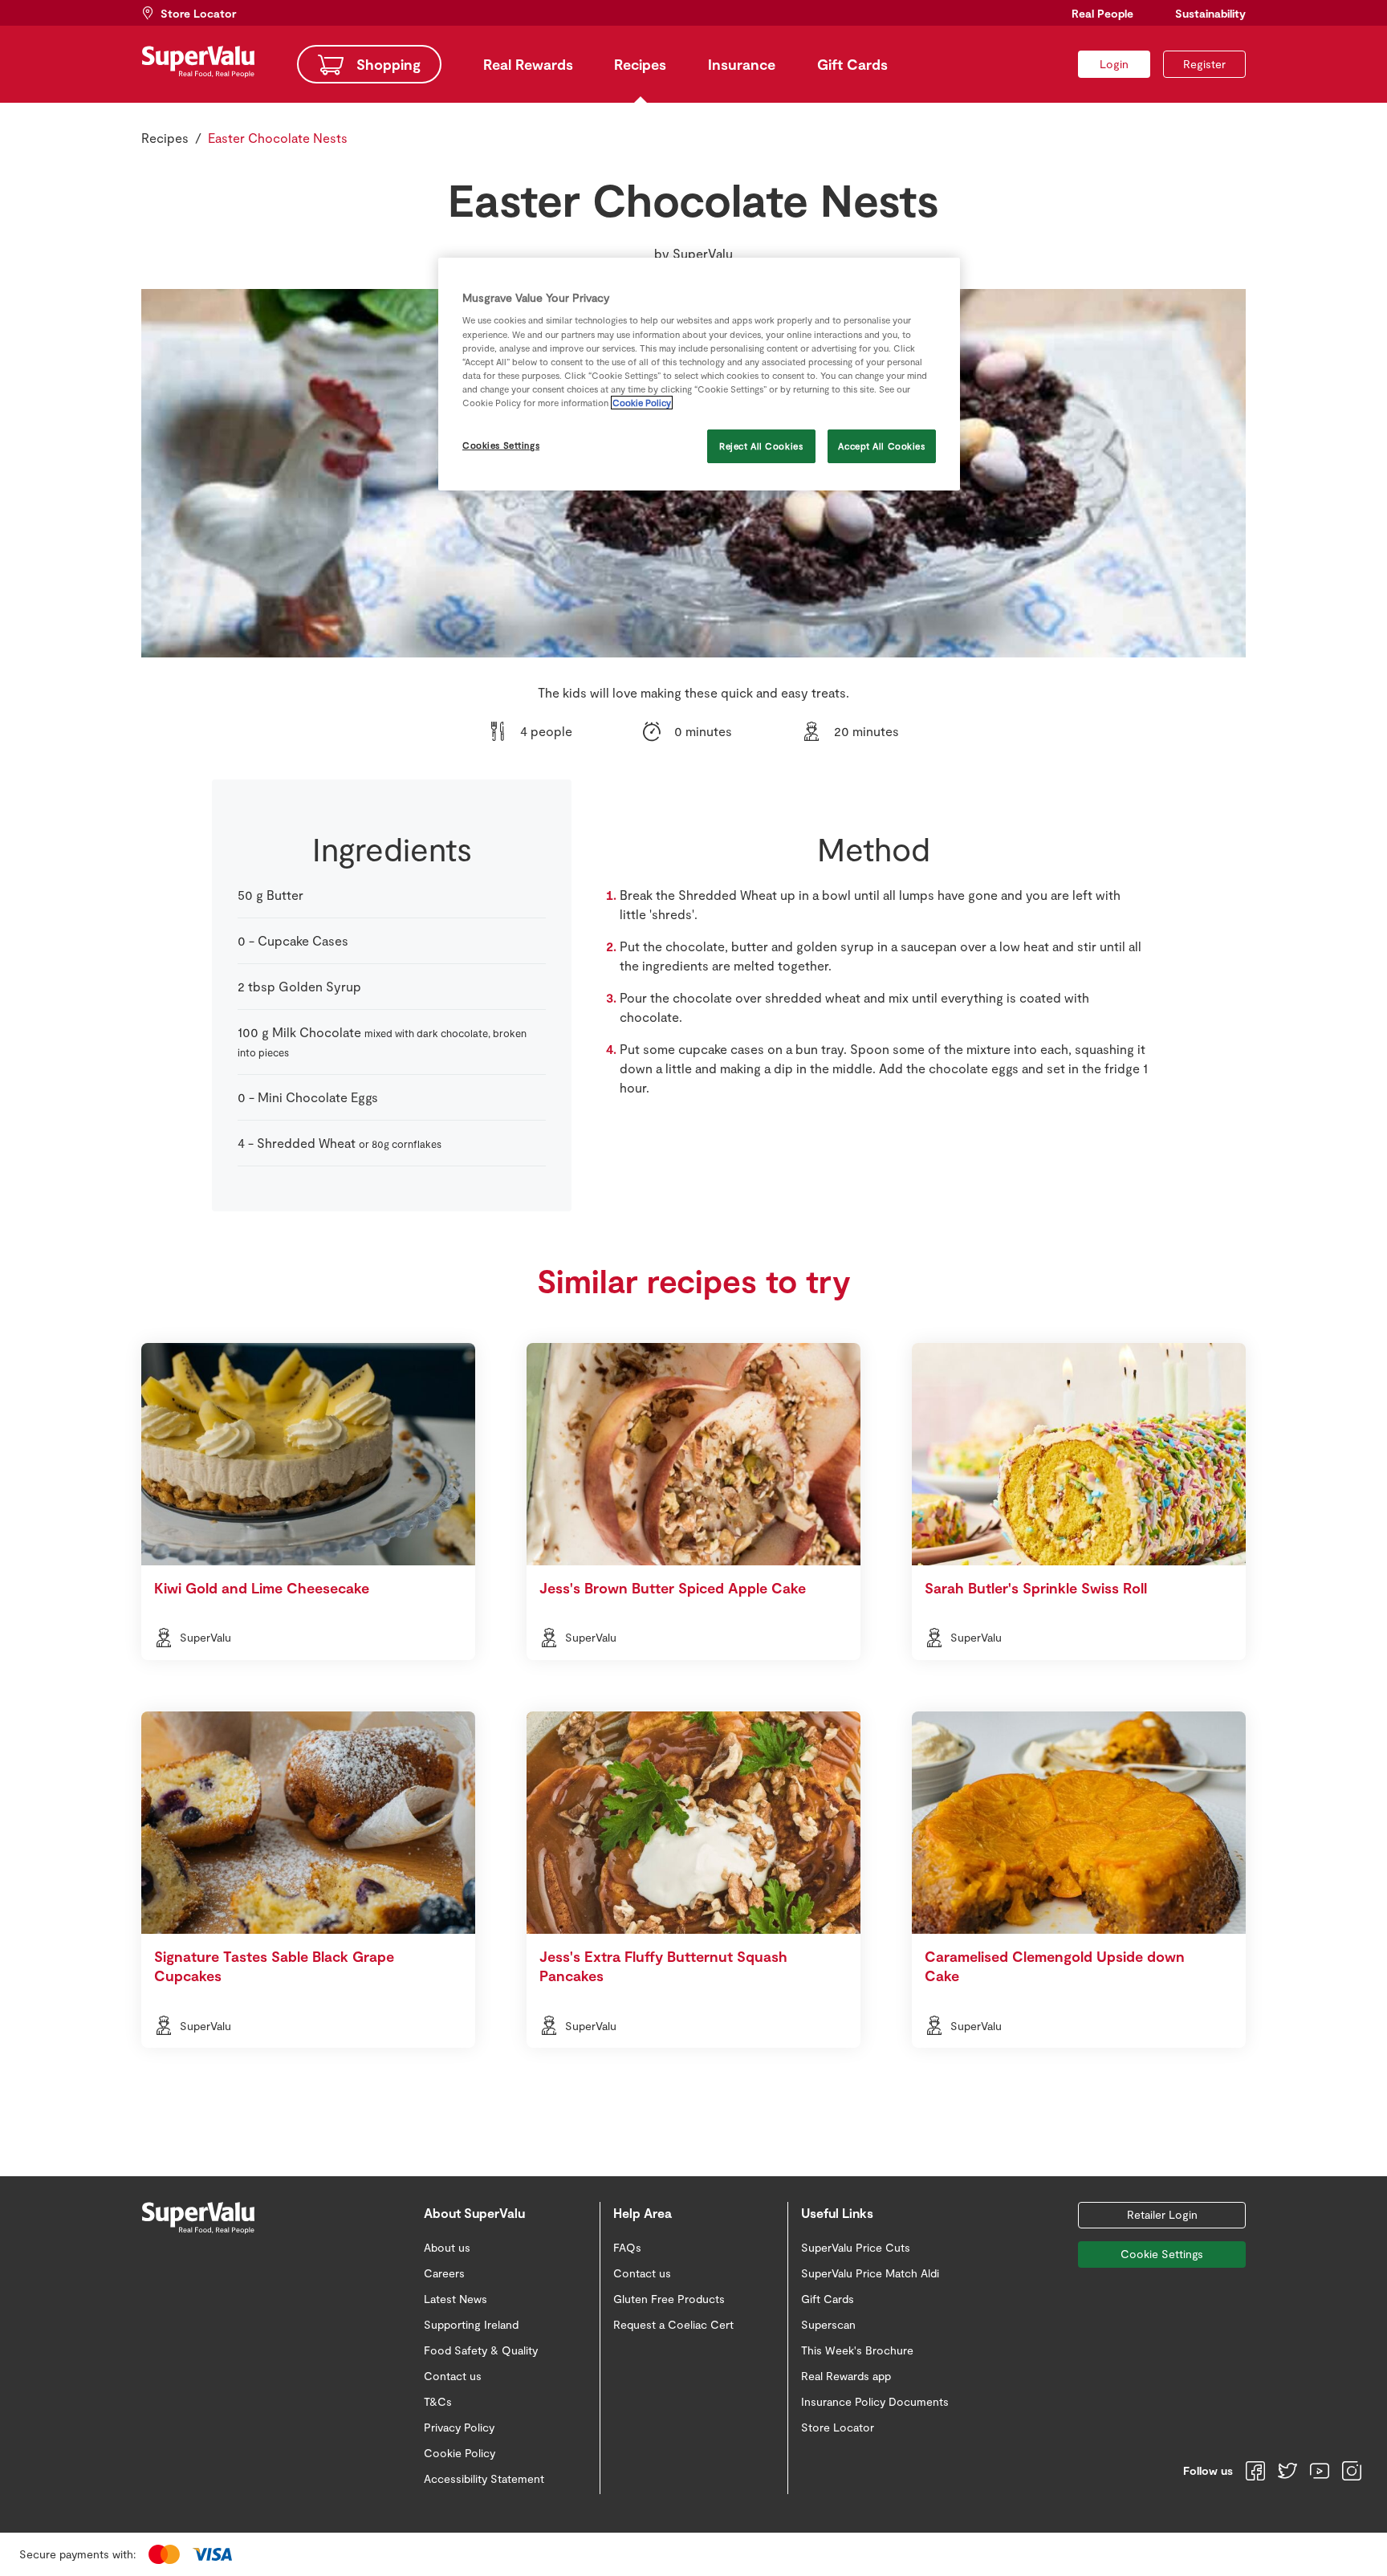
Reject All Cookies (761, 446)
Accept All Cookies (881, 446)
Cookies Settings (501, 445)
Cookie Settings (1162, 2254)
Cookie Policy (642, 403)
